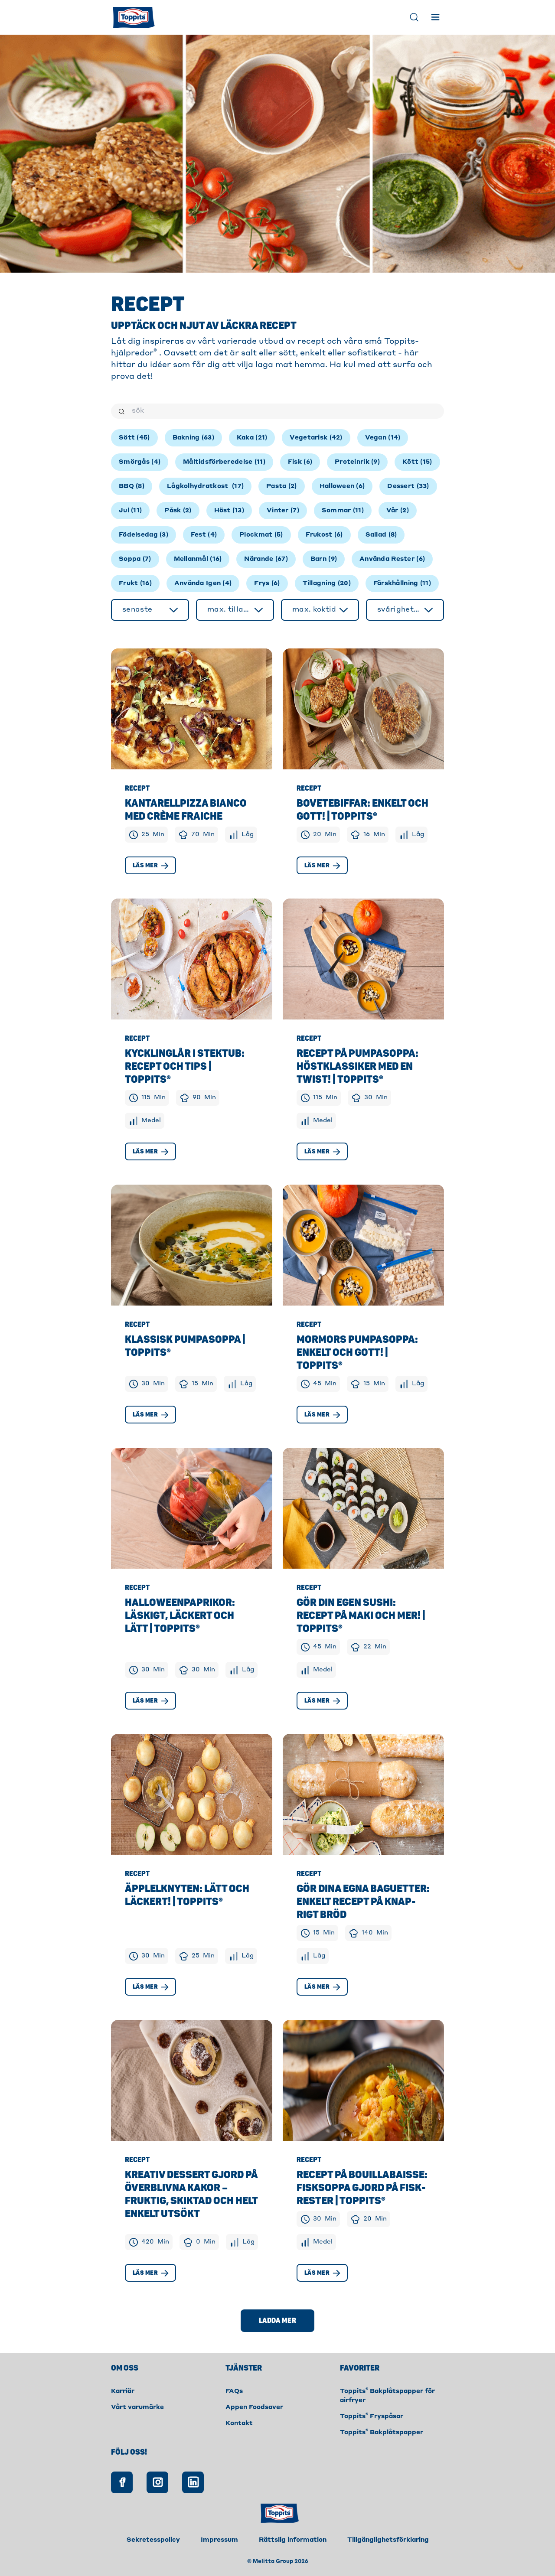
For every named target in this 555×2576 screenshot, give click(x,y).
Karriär (123, 2391)
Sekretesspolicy (153, 2540)
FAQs (234, 2391)
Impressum (219, 2540)
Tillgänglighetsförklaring (388, 2540)
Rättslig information (293, 2540)
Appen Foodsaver (254, 2407)
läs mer (145, 865)
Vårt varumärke (137, 2407)
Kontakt (239, 2423)
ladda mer (277, 2321)
